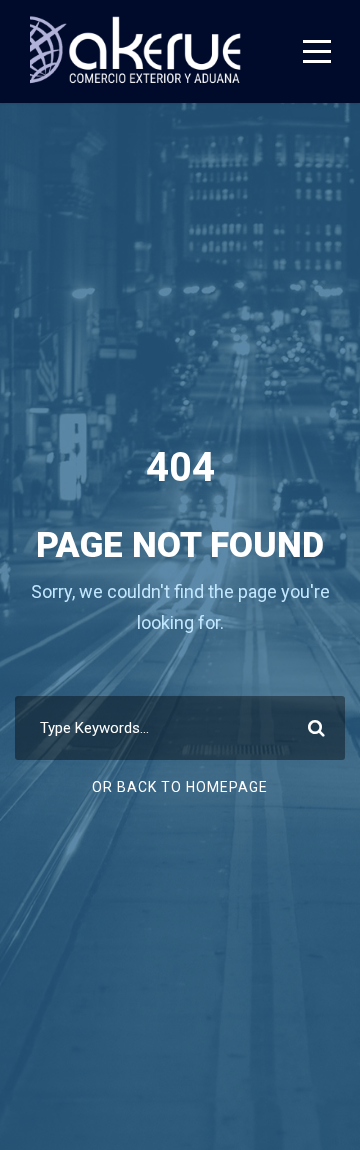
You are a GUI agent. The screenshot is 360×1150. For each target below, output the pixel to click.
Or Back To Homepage (180, 787)
